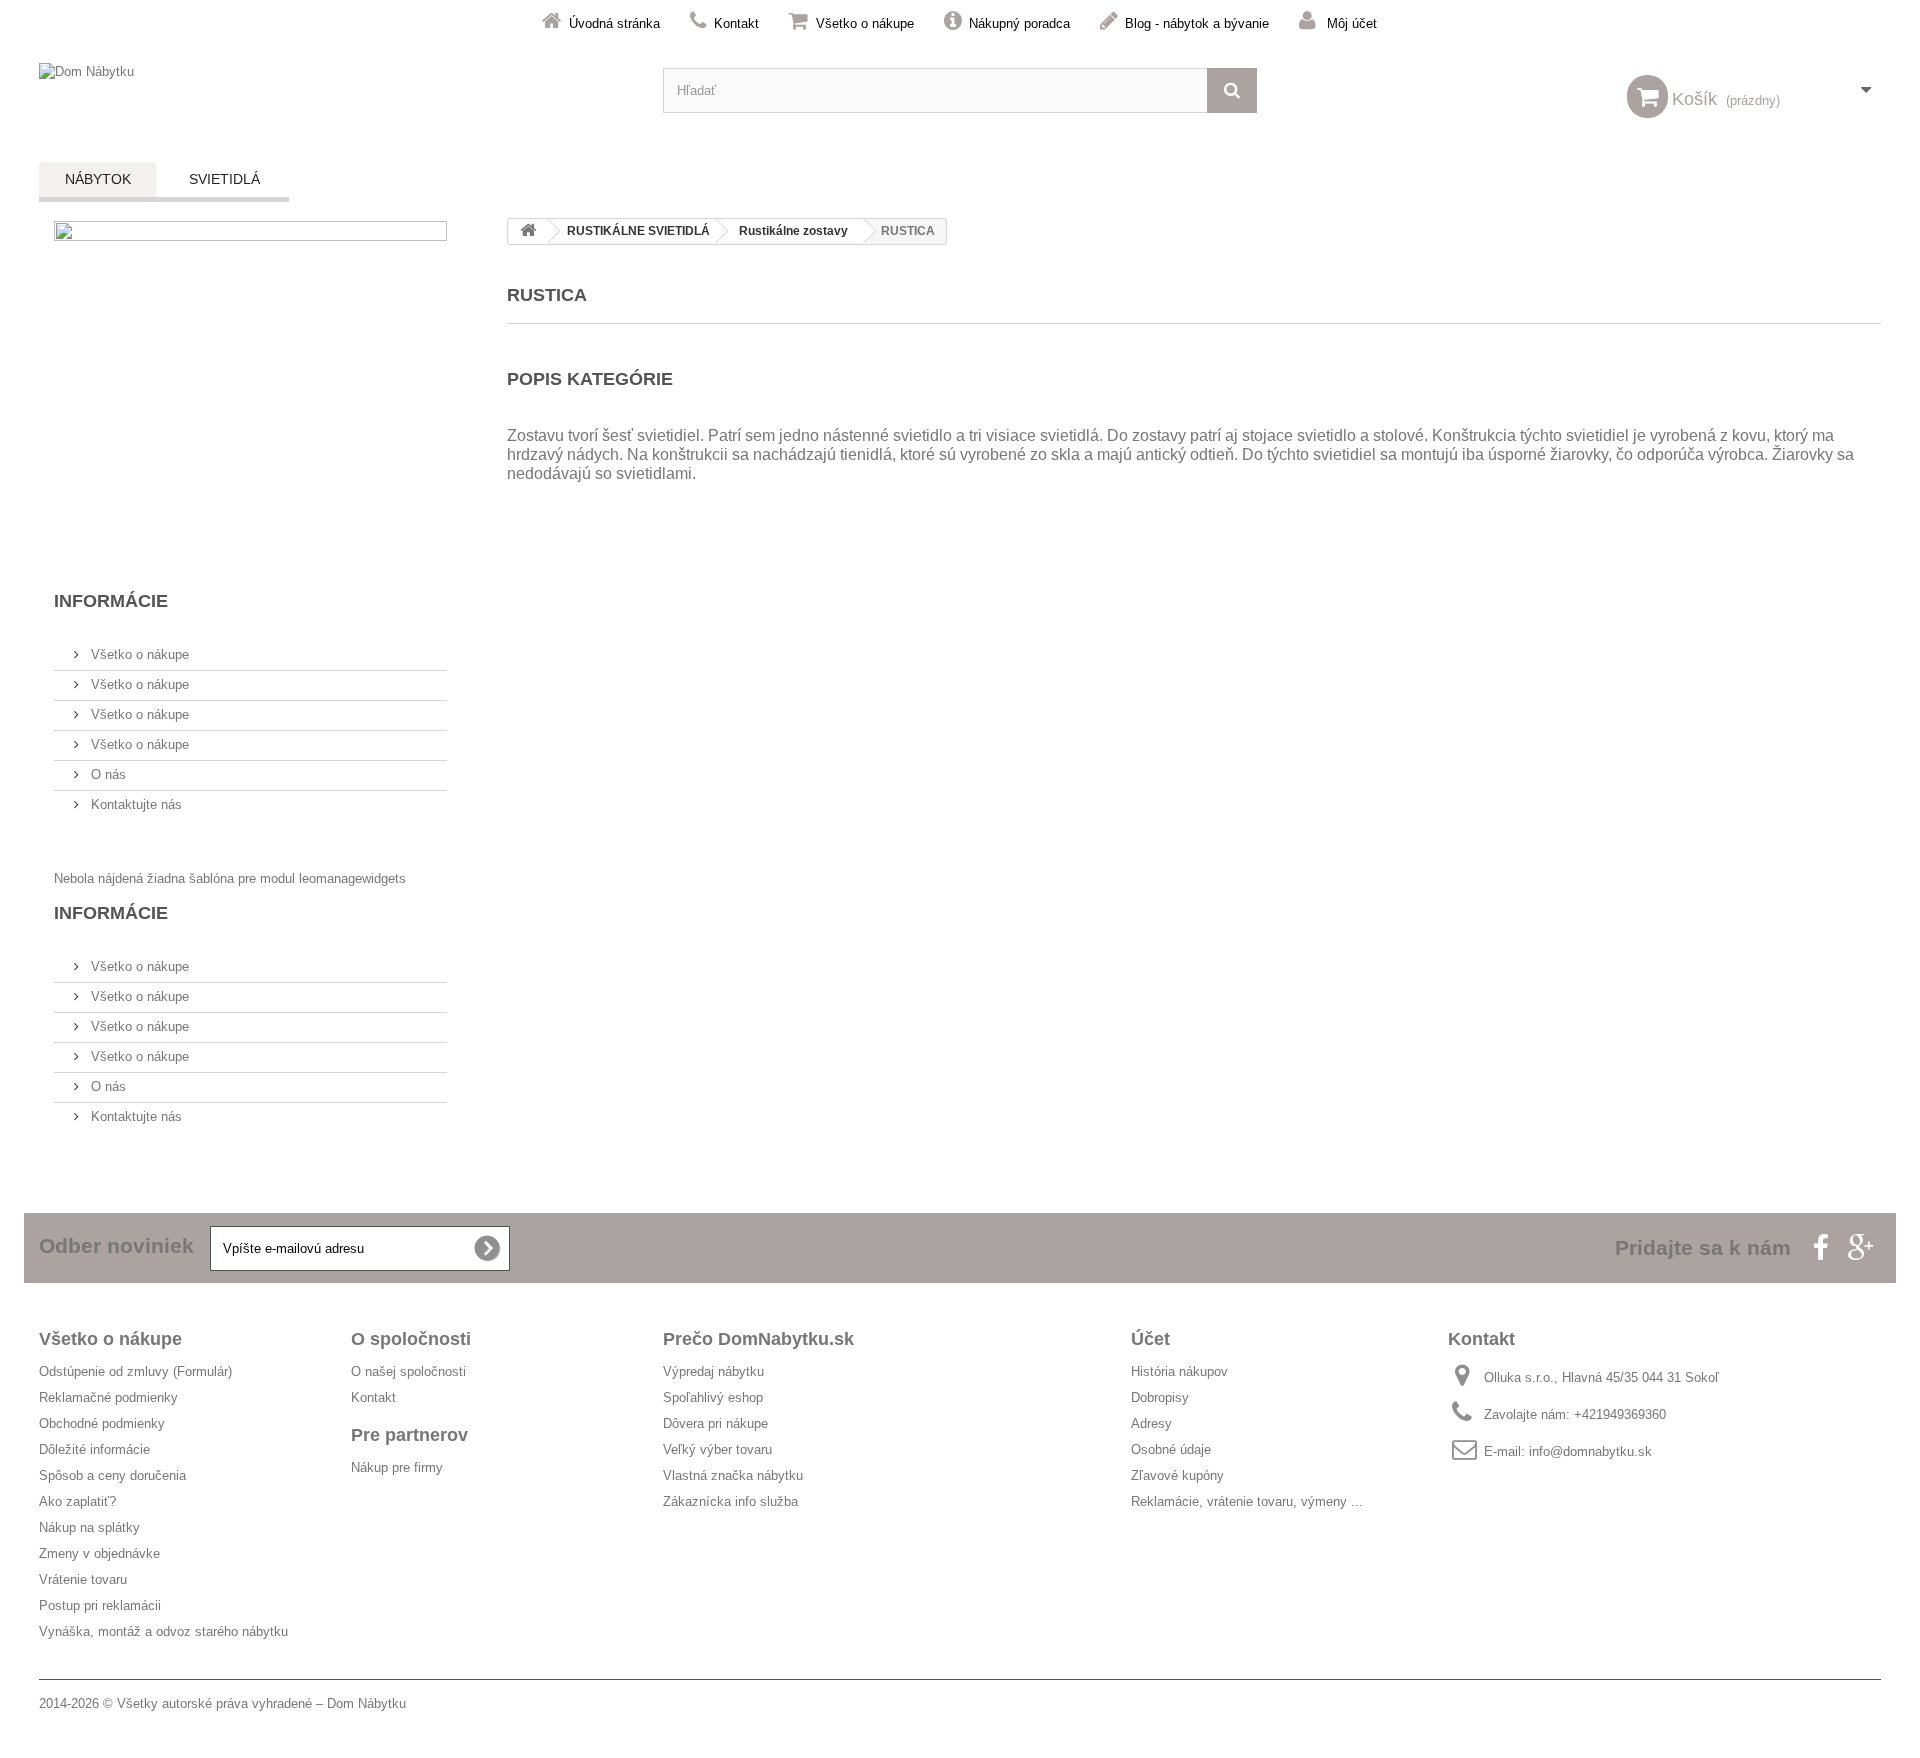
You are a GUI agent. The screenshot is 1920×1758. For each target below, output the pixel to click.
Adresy (1151, 1423)
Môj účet (1352, 23)
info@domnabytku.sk (1590, 1451)
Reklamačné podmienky (108, 1397)
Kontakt (736, 23)
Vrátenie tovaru (83, 1579)
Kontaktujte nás (134, 804)
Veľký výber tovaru (717, 1449)
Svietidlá (224, 179)
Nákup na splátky (89, 1527)
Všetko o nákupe (865, 23)
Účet (1150, 1339)
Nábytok (98, 179)
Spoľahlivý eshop (713, 1397)
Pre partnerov (409, 1435)
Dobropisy (1160, 1397)
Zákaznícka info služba (730, 1501)
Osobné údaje (1171, 1449)
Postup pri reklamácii (100, 1605)
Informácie (111, 601)
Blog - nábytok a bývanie (1197, 23)
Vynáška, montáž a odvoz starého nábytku (163, 1631)
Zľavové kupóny (1177, 1475)
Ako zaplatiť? (77, 1501)
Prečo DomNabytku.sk (758, 1339)
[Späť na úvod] (528, 231)
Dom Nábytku (366, 1703)
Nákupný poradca (1019, 23)
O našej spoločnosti (408, 1371)
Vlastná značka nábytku (733, 1475)
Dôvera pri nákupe (715, 1423)
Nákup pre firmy (397, 1467)
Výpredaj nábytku (713, 1371)
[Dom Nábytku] (336, 90)
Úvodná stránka (614, 23)
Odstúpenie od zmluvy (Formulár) (135, 1371)
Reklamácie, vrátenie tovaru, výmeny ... (1247, 1501)
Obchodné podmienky (102, 1423)
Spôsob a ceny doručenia (112, 1475)
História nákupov (1179, 1371)
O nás (106, 774)
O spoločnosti (411, 1339)
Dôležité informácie (94, 1449)
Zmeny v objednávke (99, 1553)
